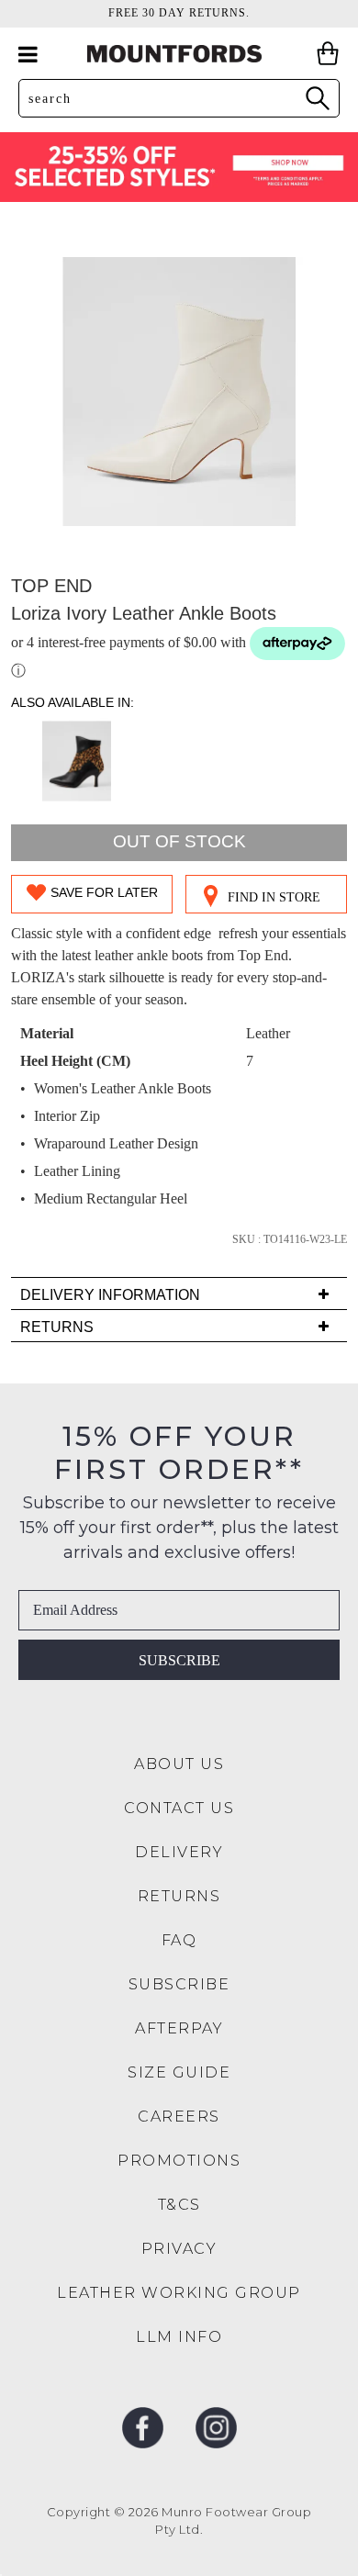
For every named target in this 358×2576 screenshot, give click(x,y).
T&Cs (179, 2205)
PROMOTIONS (179, 2161)
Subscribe (179, 1660)
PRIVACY (179, 2249)
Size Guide (179, 2072)
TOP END (51, 586)
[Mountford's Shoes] (179, 54)
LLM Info (179, 2337)
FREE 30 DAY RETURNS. (179, 13)
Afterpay (179, 2028)
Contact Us (179, 1808)
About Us (179, 1764)
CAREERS (179, 2117)
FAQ (179, 1940)
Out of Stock (179, 841)
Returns (179, 1896)
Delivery (179, 1852)
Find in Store (274, 897)
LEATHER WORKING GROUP (179, 2293)
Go (317, 98)
